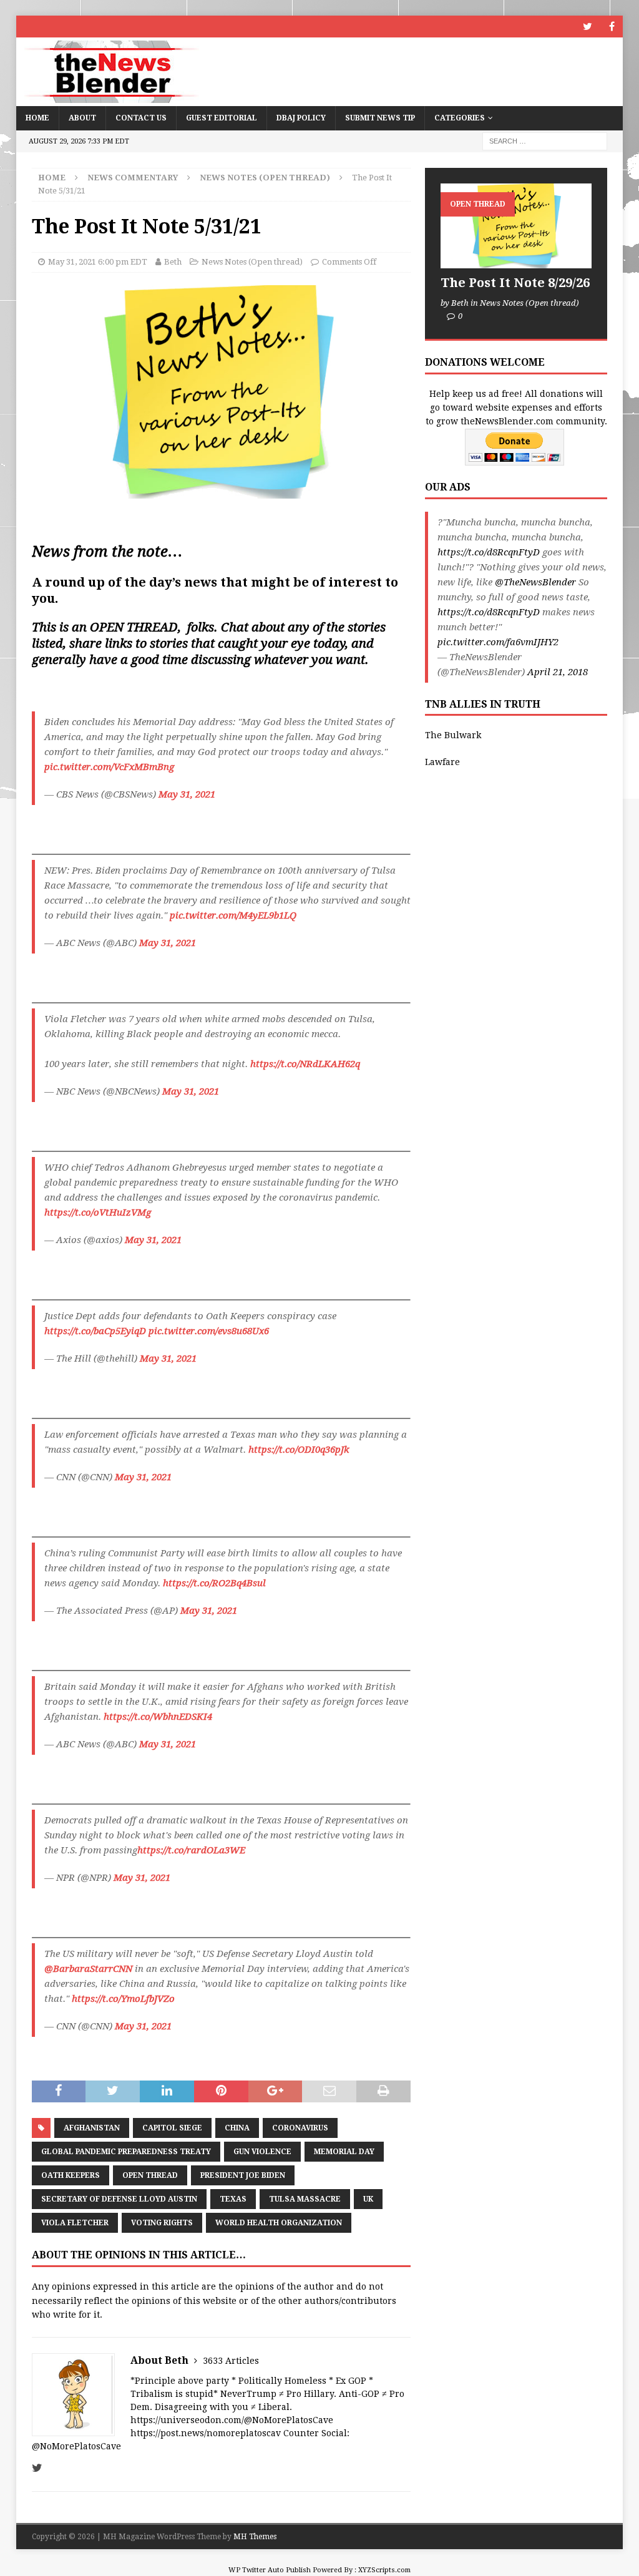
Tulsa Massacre (305, 2199)
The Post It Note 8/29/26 (515, 283)
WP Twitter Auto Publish (270, 2570)
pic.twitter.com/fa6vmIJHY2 (498, 642)
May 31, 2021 (187, 794)
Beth (173, 262)
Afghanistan (92, 2128)
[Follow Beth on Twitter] (37, 2468)
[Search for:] (545, 140)
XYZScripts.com (384, 2570)
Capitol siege (172, 2128)
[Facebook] (612, 27)
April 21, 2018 (558, 672)
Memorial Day (344, 2152)
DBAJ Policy (301, 118)
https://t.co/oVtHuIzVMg (98, 1212)
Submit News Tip (380, 118)
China (237, 2128)
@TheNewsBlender (535, 582)
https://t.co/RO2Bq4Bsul (214, 1583)
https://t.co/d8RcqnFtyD (489, 552)
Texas (233, 2199)
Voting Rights (162, 2223)
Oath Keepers (71, 2175)
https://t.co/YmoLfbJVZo (123, 1999)
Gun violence (262, 2152)
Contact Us (141, 118)
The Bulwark (453, 735)
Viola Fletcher (75, 2223)
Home (37, 118)
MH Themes (255, 2537)
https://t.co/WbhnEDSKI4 (158, 1717)
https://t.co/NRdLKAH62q (305, 1064)
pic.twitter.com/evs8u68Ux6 (209, 1331)
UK (368, 2199)
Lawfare (442, 762)
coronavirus (300, 2128)
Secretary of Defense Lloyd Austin (119, 2199)
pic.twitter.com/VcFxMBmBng (109, 767)
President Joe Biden (243, 2175)
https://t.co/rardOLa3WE (191, 1850)
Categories (460, 118)
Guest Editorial (222, 118)
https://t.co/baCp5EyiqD (95, 1331)
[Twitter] (588, 27)
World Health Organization (279, 2223)
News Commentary (133, 178)
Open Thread (150, 2175)
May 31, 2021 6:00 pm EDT (98, 262)
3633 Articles (231, 2361)
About (82, 118)
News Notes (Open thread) (252, 262)
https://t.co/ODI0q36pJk (299, 1450)
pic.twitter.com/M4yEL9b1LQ (233, 915)
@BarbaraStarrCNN (88, 1969)
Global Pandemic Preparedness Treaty (126, 2152)
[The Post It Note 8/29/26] (516, 226)
